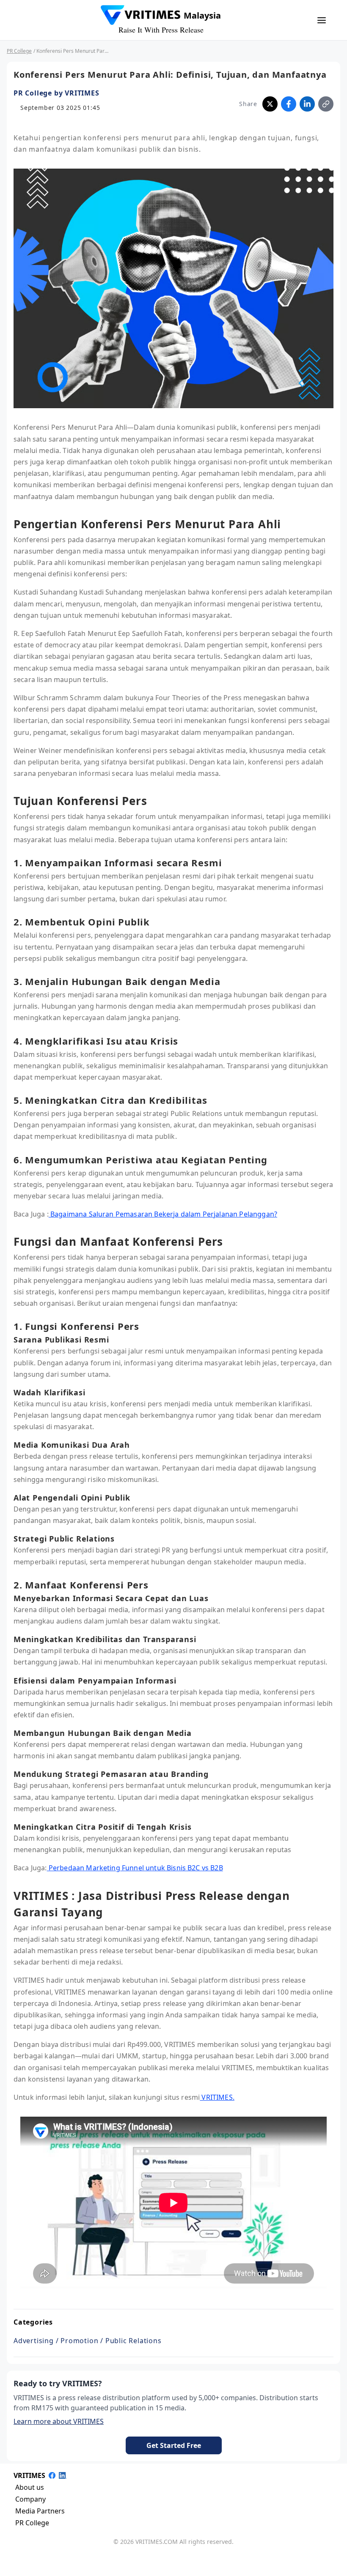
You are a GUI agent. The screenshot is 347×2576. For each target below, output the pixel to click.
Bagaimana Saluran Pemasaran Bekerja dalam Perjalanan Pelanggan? (163, 1214)
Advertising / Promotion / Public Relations (88, 2341)
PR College (19, 51)
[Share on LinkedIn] (307, 104)
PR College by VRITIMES (56, 93)
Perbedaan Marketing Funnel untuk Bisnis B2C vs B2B (135, 1868)
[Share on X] (270, 104)
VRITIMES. (217, 2097)
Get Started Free (174, 2445)
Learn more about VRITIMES (59, 2421)
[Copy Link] (326, 104)
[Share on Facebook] (289, 104)
